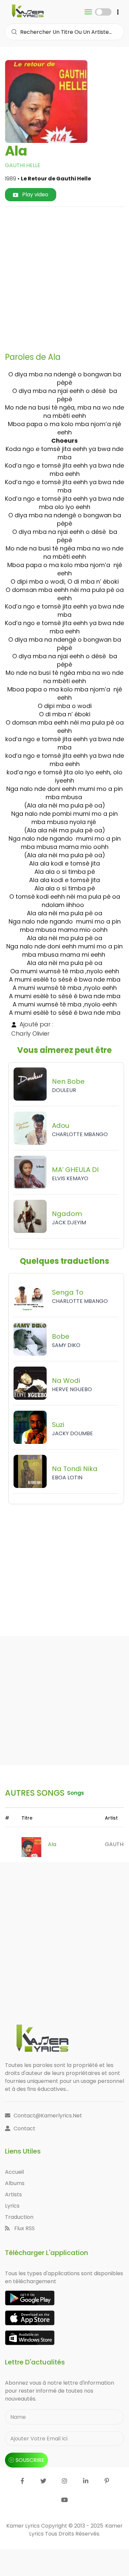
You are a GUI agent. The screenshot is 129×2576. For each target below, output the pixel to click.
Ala (52, 1844)
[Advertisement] (64, 277)
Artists (13, 2194)
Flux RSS (24, 2228)
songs (76, 1793)
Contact (24, 2128)
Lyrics (12, 2206)
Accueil (14, 2172)
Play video (35, 194)
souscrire (30, 2460)
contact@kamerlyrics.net (48, 2116)
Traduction (19, 2217)
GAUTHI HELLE (23, 165)
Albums (15, 2183)
